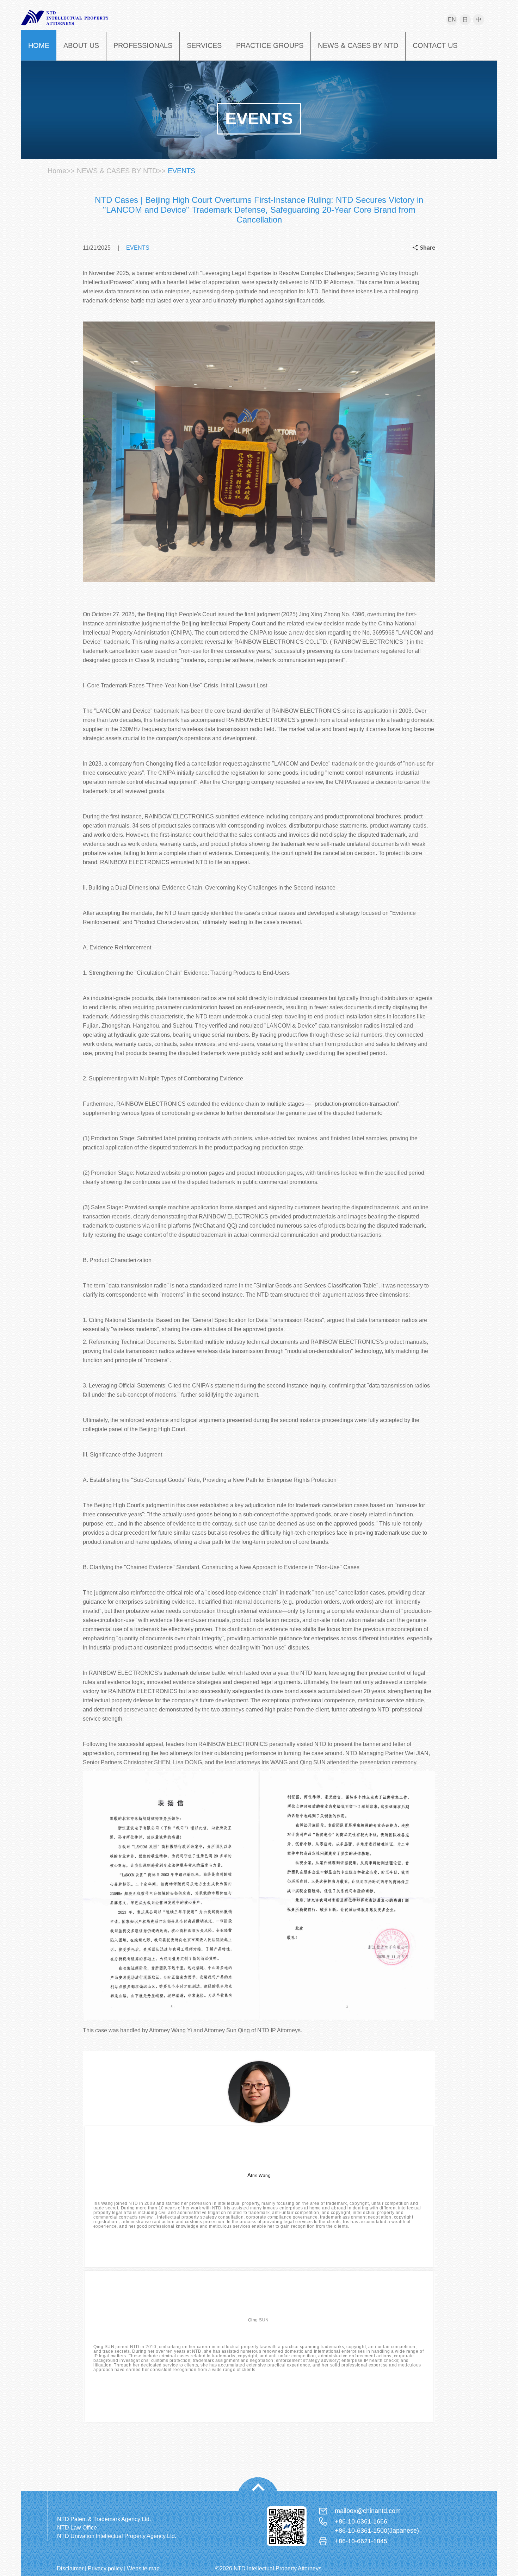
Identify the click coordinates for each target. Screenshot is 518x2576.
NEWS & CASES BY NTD (358, 45)
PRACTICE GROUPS (270, 45)
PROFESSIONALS (143, 45)
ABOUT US (81, 45)
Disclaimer (70, 2568)
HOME (39, 45)
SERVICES (204, 45)
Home (57, 171)
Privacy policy (105, 2568)
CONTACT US (435, 45)
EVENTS (181, 171)
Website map (143, 2568)
